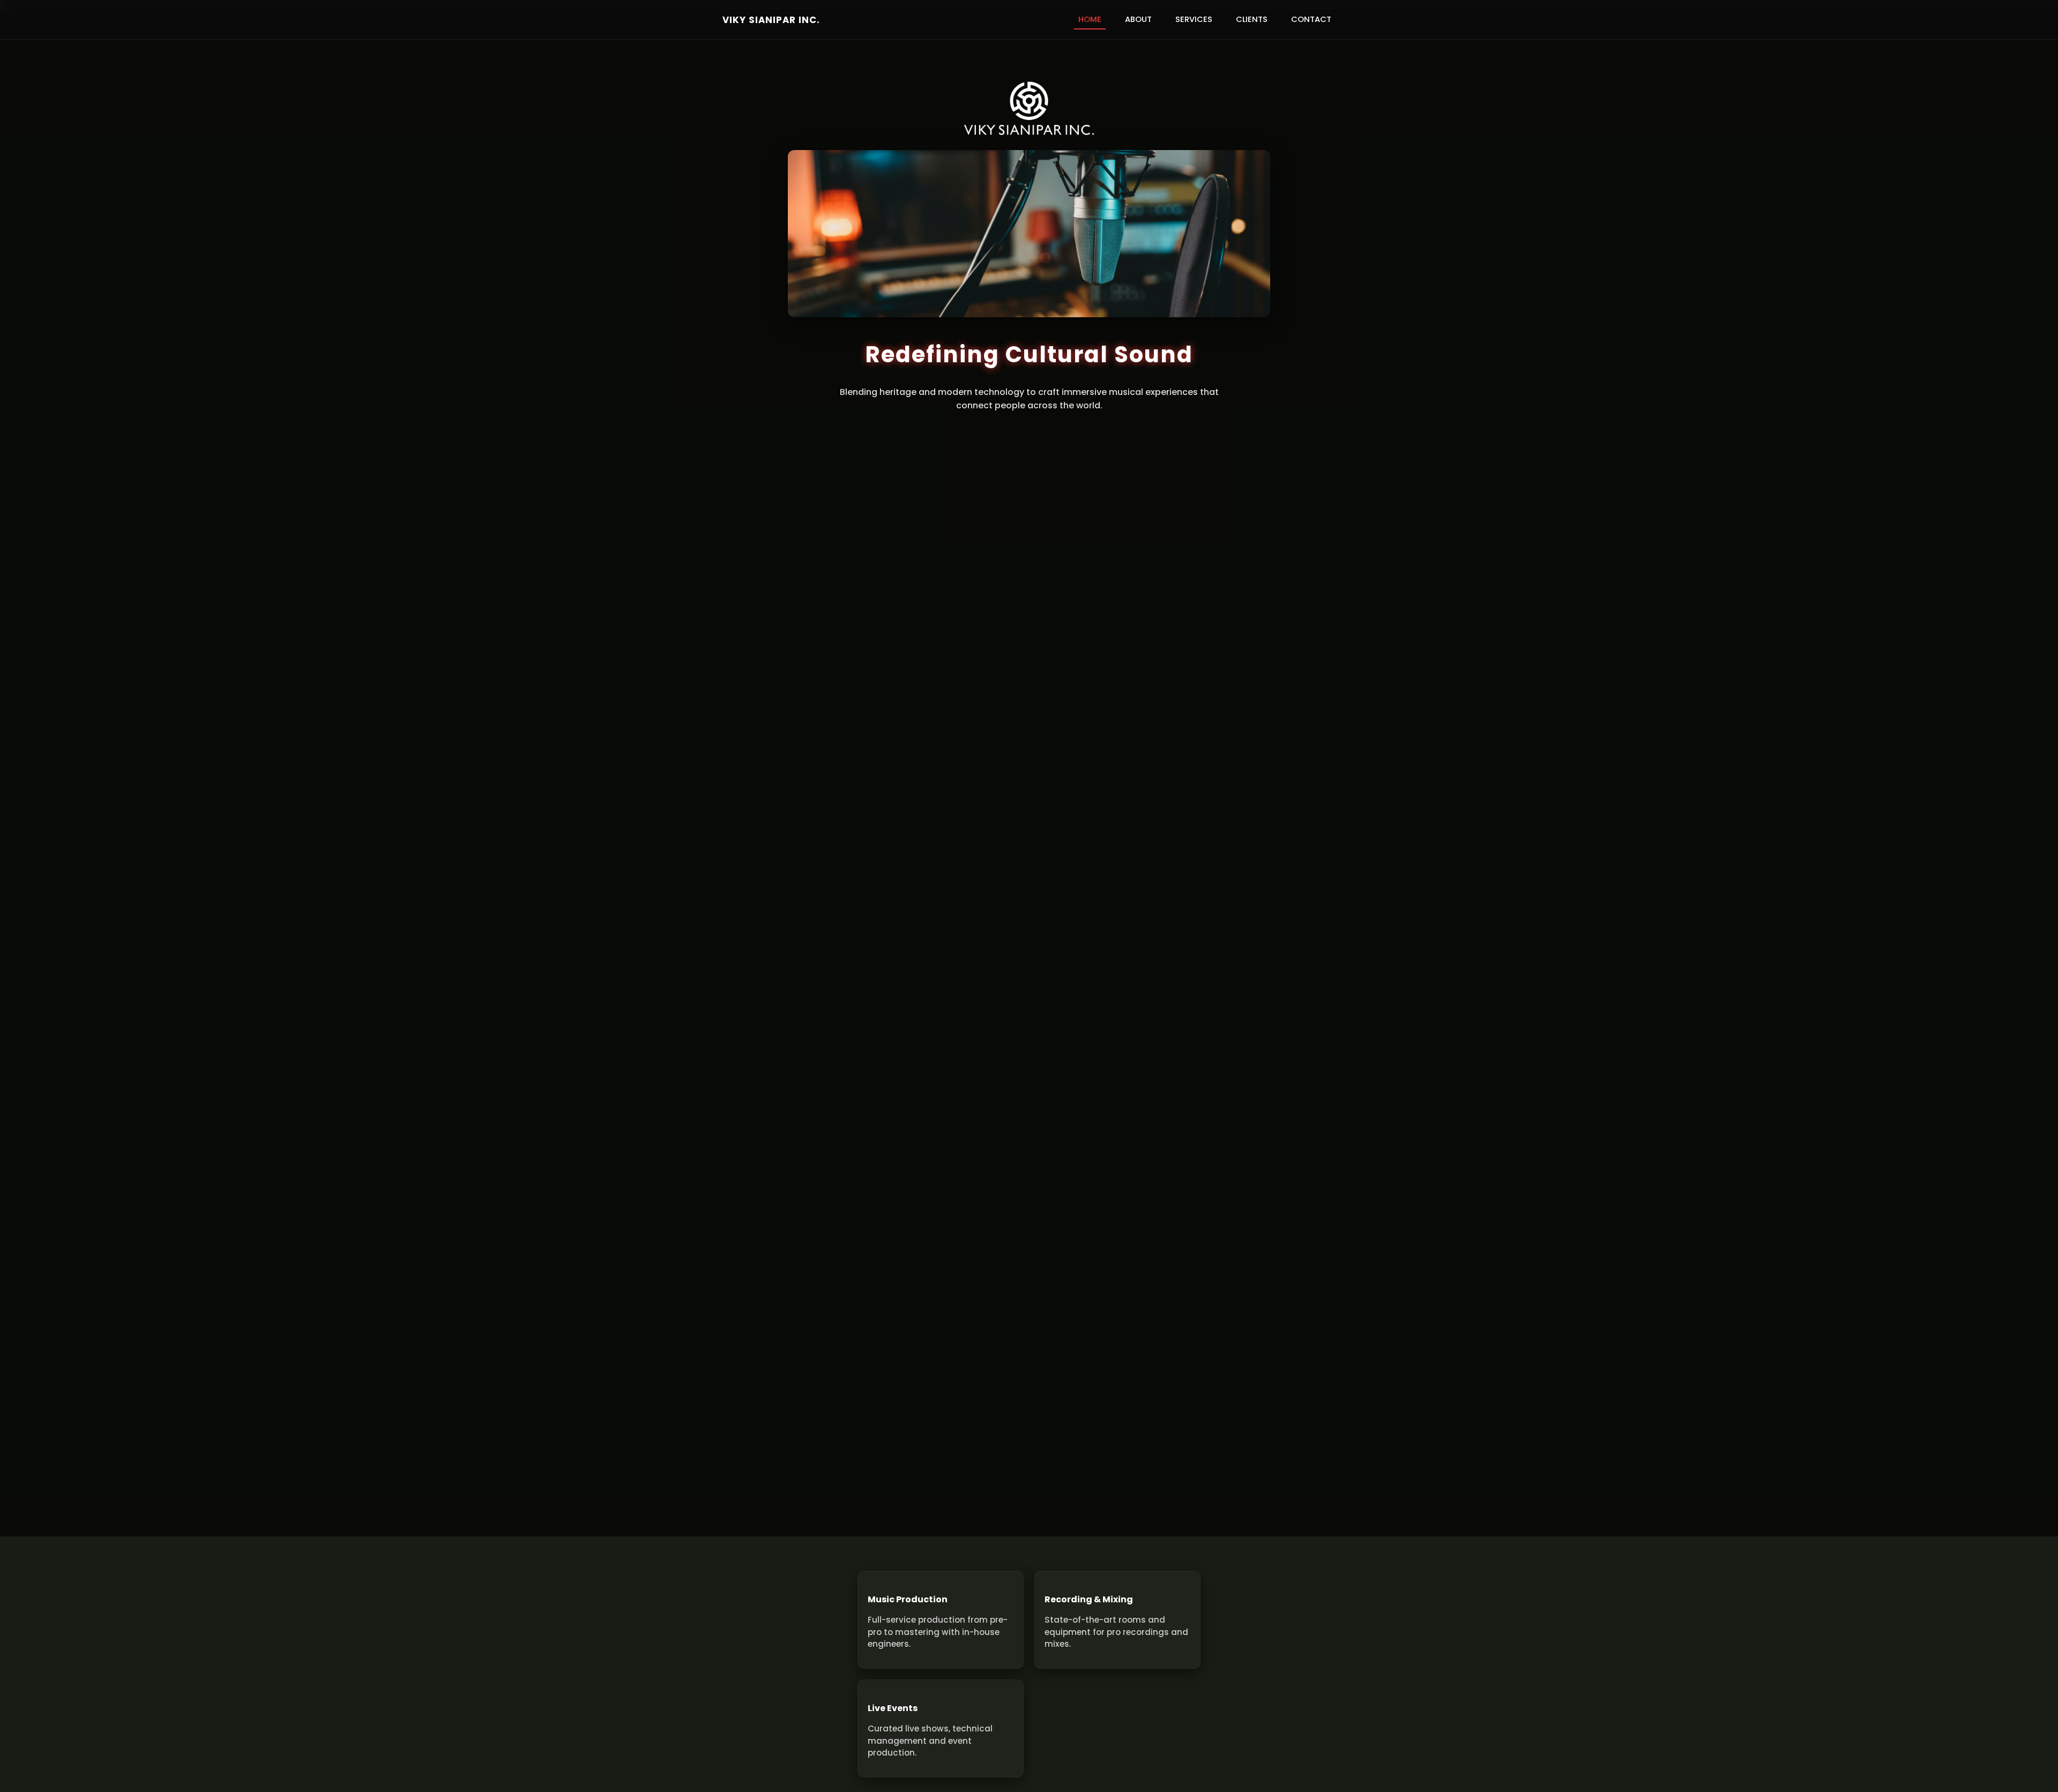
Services (1194, 19)
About (1138, 19)
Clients (1252, 19)
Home (1090, 19)
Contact (1311, 19)
